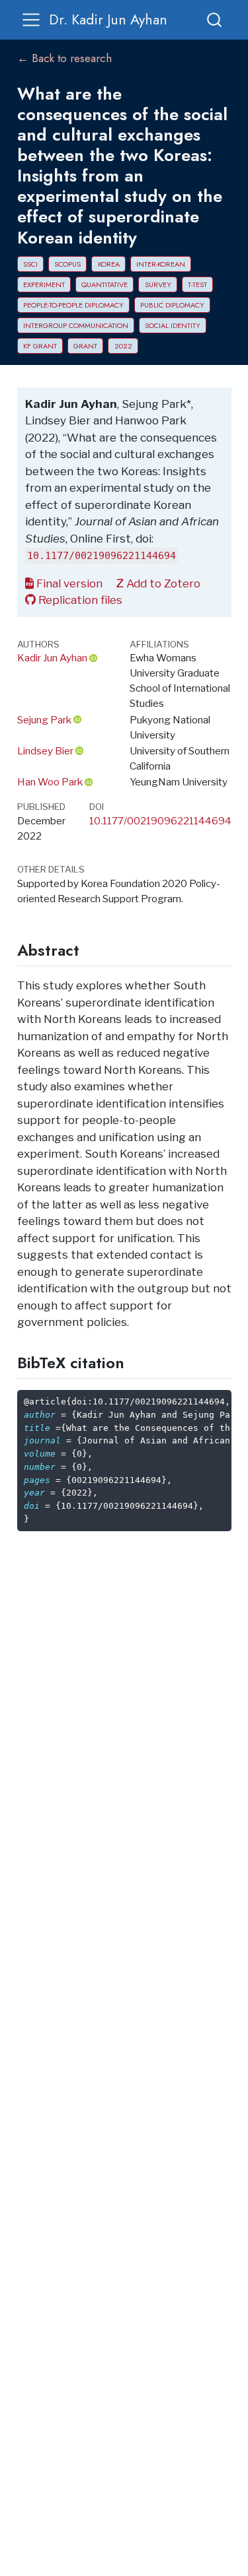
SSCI (30, 264)
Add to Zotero (162, 583)
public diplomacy (172, 305)
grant (85, 346)
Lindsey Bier (45, 751)
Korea (109, 264)
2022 (123, 346)
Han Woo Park (50, 782)
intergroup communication (76, 325)
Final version (68, 583)
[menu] (31, 20)
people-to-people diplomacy (73, 305)
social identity (173, 325)
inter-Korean (161, 264)
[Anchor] (90, 949)
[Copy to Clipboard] (224, 1395)
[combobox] (215, 19)
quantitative (104, 284)
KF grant (40, 346)
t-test (197, 284)
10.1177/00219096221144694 (160, 821)
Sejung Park (44, 720)
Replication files (79, 600)
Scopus (67, 264)
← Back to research (64, 58)
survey (158, 284)
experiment (44, 284)
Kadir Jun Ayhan (52, 658)
